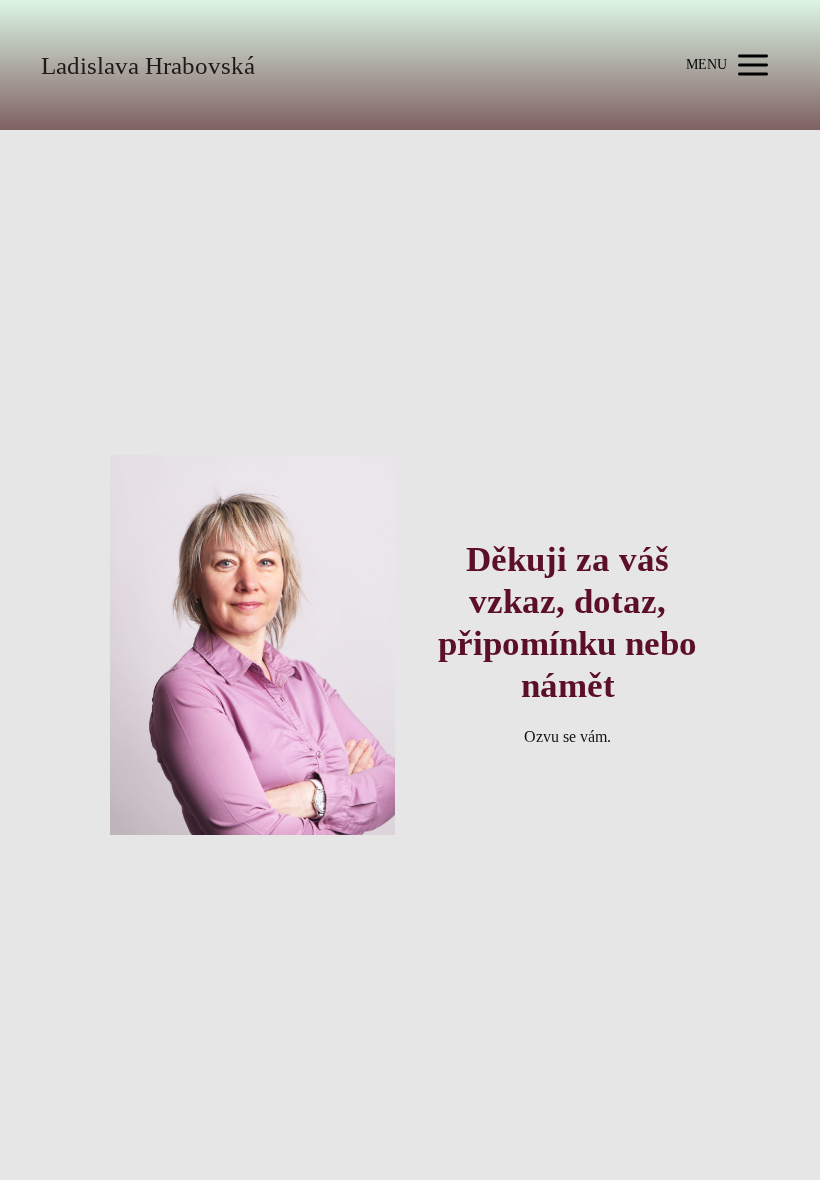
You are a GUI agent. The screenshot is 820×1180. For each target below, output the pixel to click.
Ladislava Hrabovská (148, 65)
